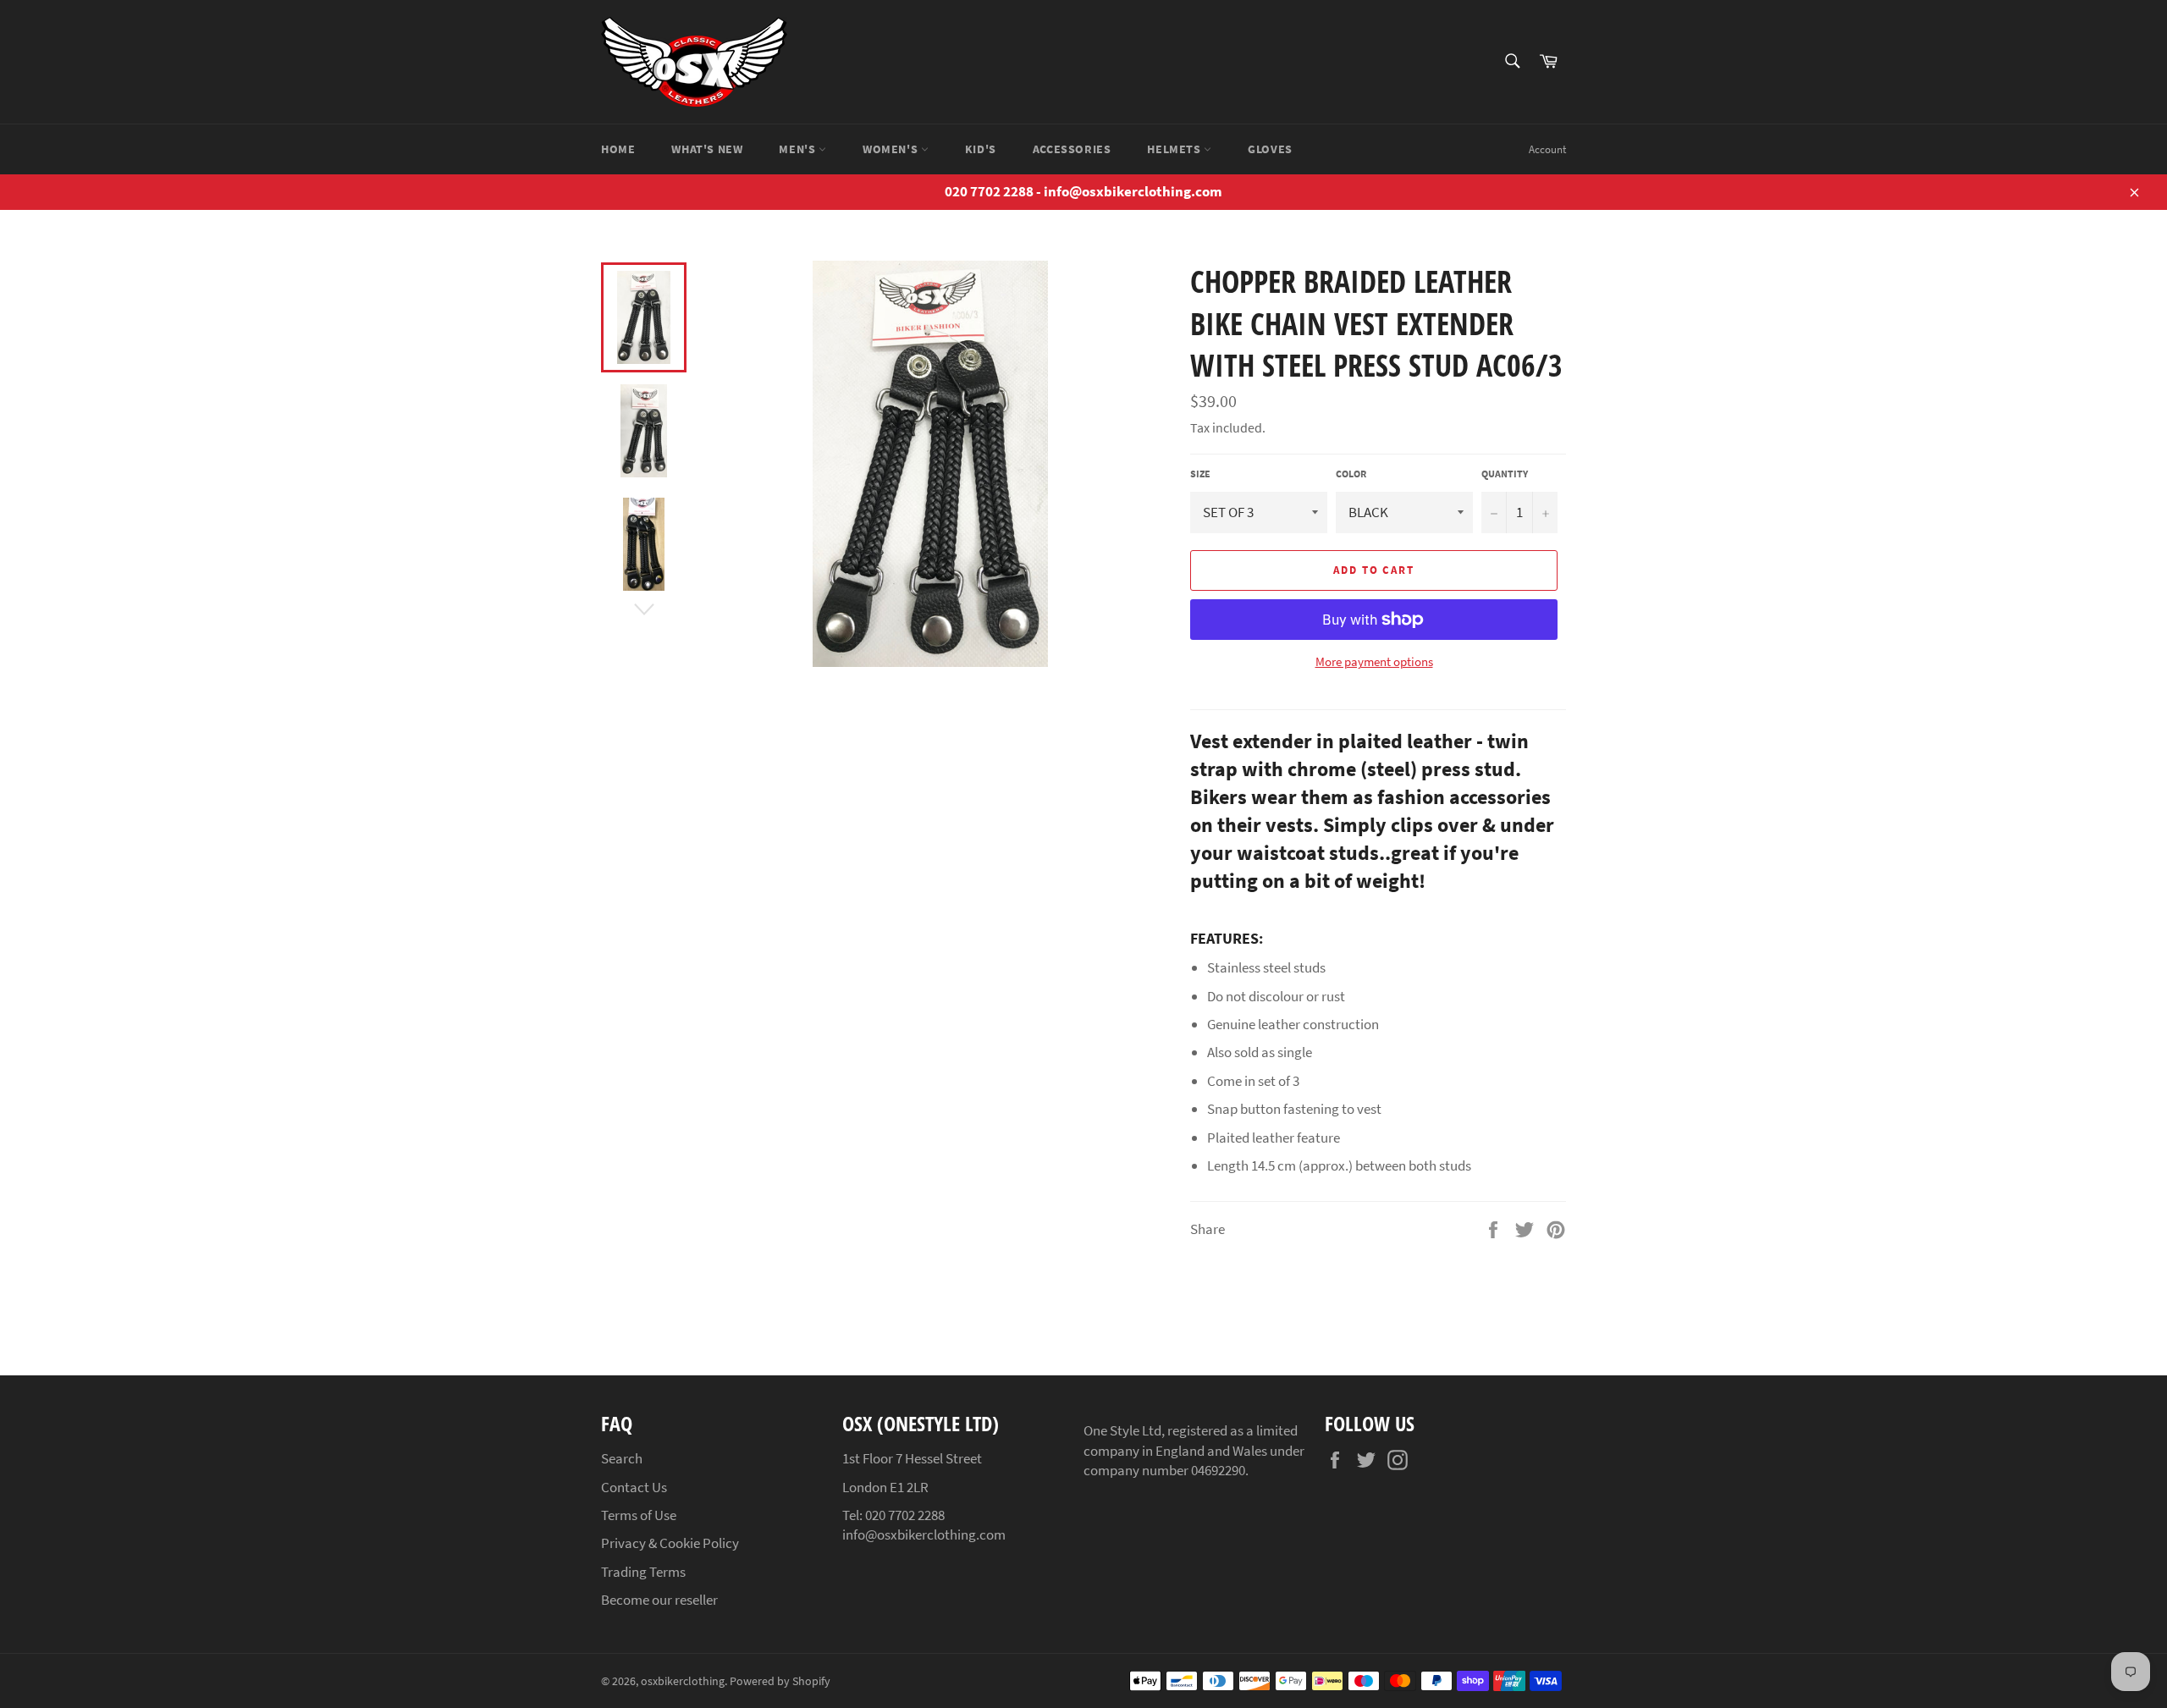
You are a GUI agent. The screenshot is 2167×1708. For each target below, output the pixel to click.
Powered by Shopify (780, 1681)
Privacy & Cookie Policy (670, 1543)
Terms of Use (639, 1515)
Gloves (1270, 149)
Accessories (1072, 149)
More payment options (1374, 661)
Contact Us (634, 1487)
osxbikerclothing (683, 1681)
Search (622, 1458)
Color (1351, 474)
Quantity (1505, 474)
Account (1547, 149)
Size (1200, 474)
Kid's (981, 149)
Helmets (1175, 149)
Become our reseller (659, 1600)
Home (618, 149)
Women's (892, 149)
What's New (707, 149)
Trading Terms (643, 1572)
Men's (799, 149)
